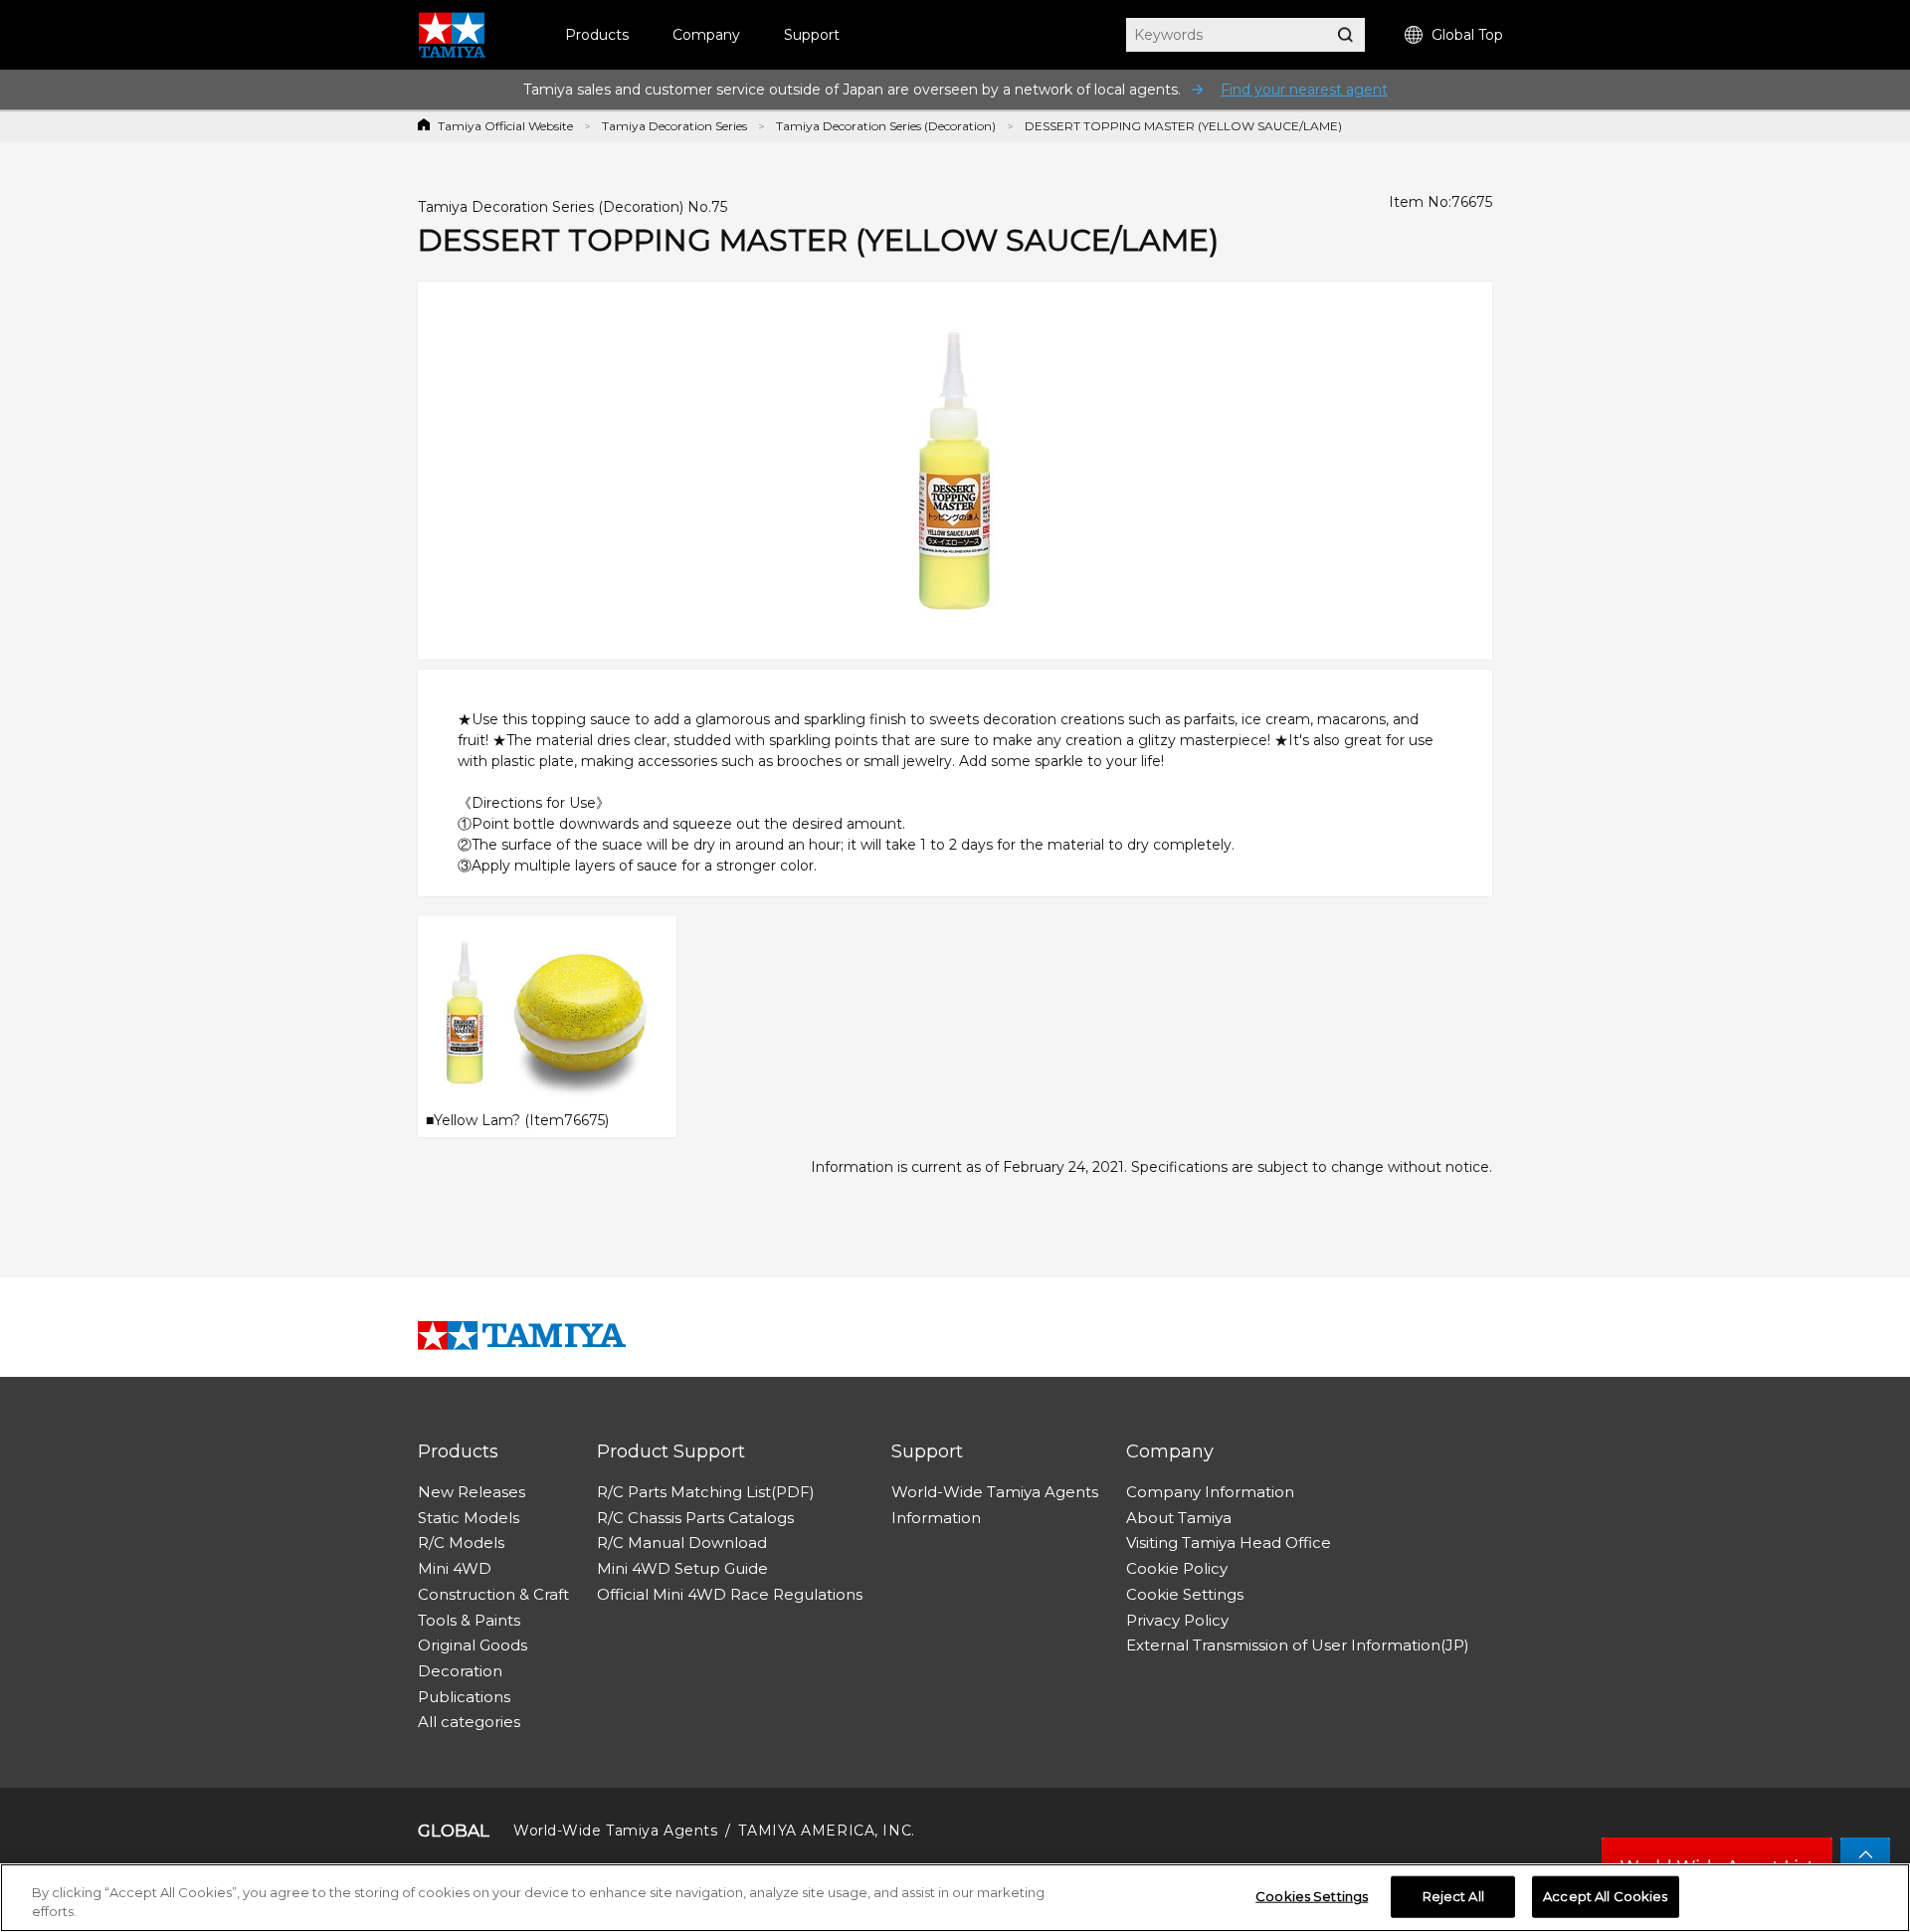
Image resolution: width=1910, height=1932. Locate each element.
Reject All (1453, 1896)
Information (936, 1518)
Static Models (469, 1518)
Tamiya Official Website (505, 126)
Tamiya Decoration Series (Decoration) (886, 126)
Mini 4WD (455, 1568)
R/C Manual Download (682, 1543)
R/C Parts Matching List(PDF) (706, 1492)
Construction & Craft (493, 1594)
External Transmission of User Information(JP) (1298, 1645)
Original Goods (473, 1645)
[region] (955, 1898)
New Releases (472, 1492)
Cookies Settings (1312, 1896)
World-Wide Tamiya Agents (995, 1492)
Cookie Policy (1177, 1568)
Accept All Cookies (1605, 1896)
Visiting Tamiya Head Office (1229, 1543)
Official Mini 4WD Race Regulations (730, 1594)
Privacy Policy (1177, 1620)
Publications (464, 1697)
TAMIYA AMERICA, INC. (826, 1831)
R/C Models (461, 1543)
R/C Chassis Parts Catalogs (695, 1518)
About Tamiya (1179, 1518)
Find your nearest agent (1304, 90)
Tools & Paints (469, 1620)
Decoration (460, 1671)
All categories (469, 1722)
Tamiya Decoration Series (674, 126)
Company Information (1210, 1492)
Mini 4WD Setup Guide (682, 1568)
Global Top (1467, 35)
